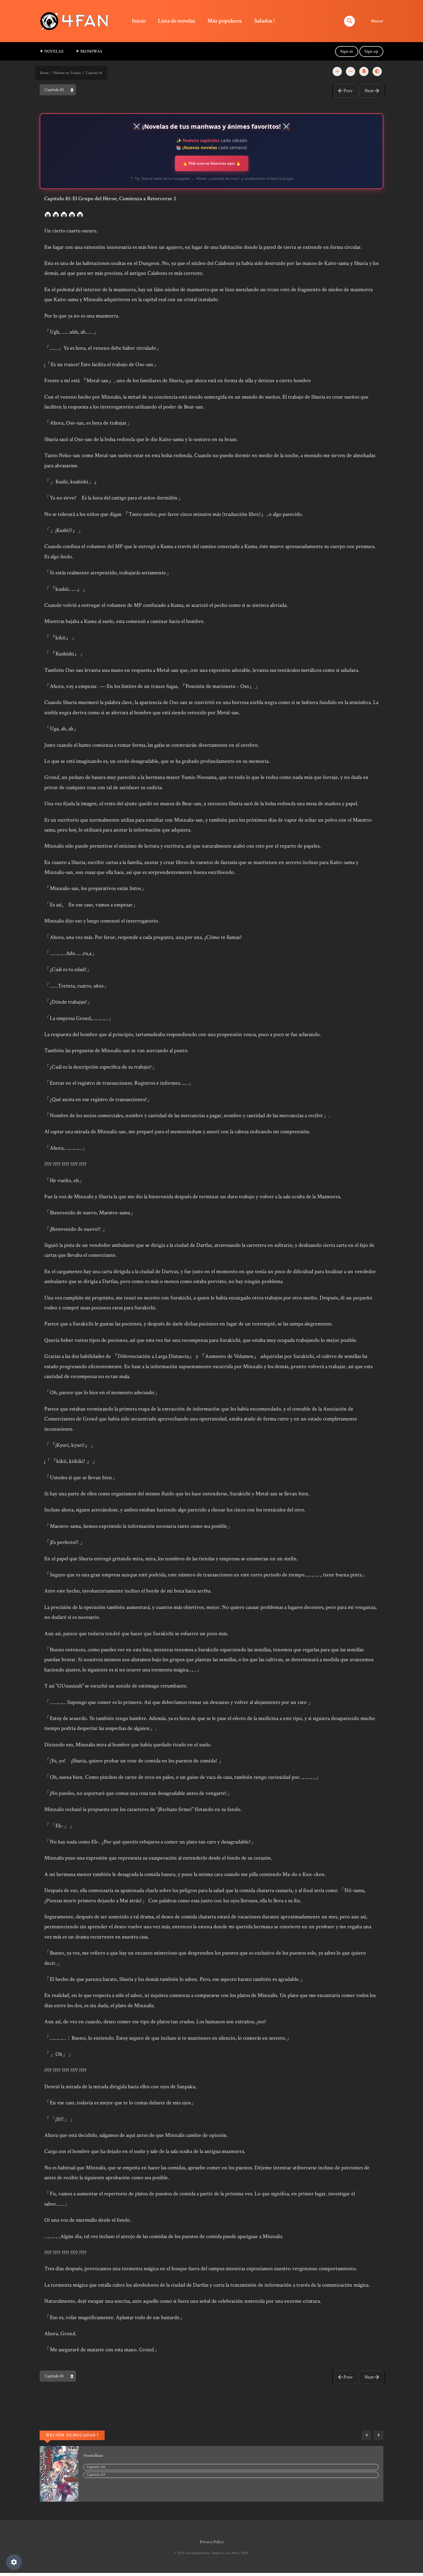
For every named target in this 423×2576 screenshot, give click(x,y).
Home (44, 73)
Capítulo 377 (96, 2475)
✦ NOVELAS (52, 51)
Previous (366, 2435)
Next (369, 91)
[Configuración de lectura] (14, 2562)
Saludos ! (264, 21)
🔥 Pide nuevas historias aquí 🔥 (212, 163)
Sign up (371, 51)
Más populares (225, 21)
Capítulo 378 (96, 2467)
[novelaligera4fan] (76, 21)
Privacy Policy (212, 2542)
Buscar (377, 21)
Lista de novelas (177, 21)
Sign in (347, 51)
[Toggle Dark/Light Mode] (377, 71)
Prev (348, 91)
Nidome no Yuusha (67, 73)
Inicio (139, 21)
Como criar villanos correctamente (115, 2456)
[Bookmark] (364, 71)
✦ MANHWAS (89, 51)
